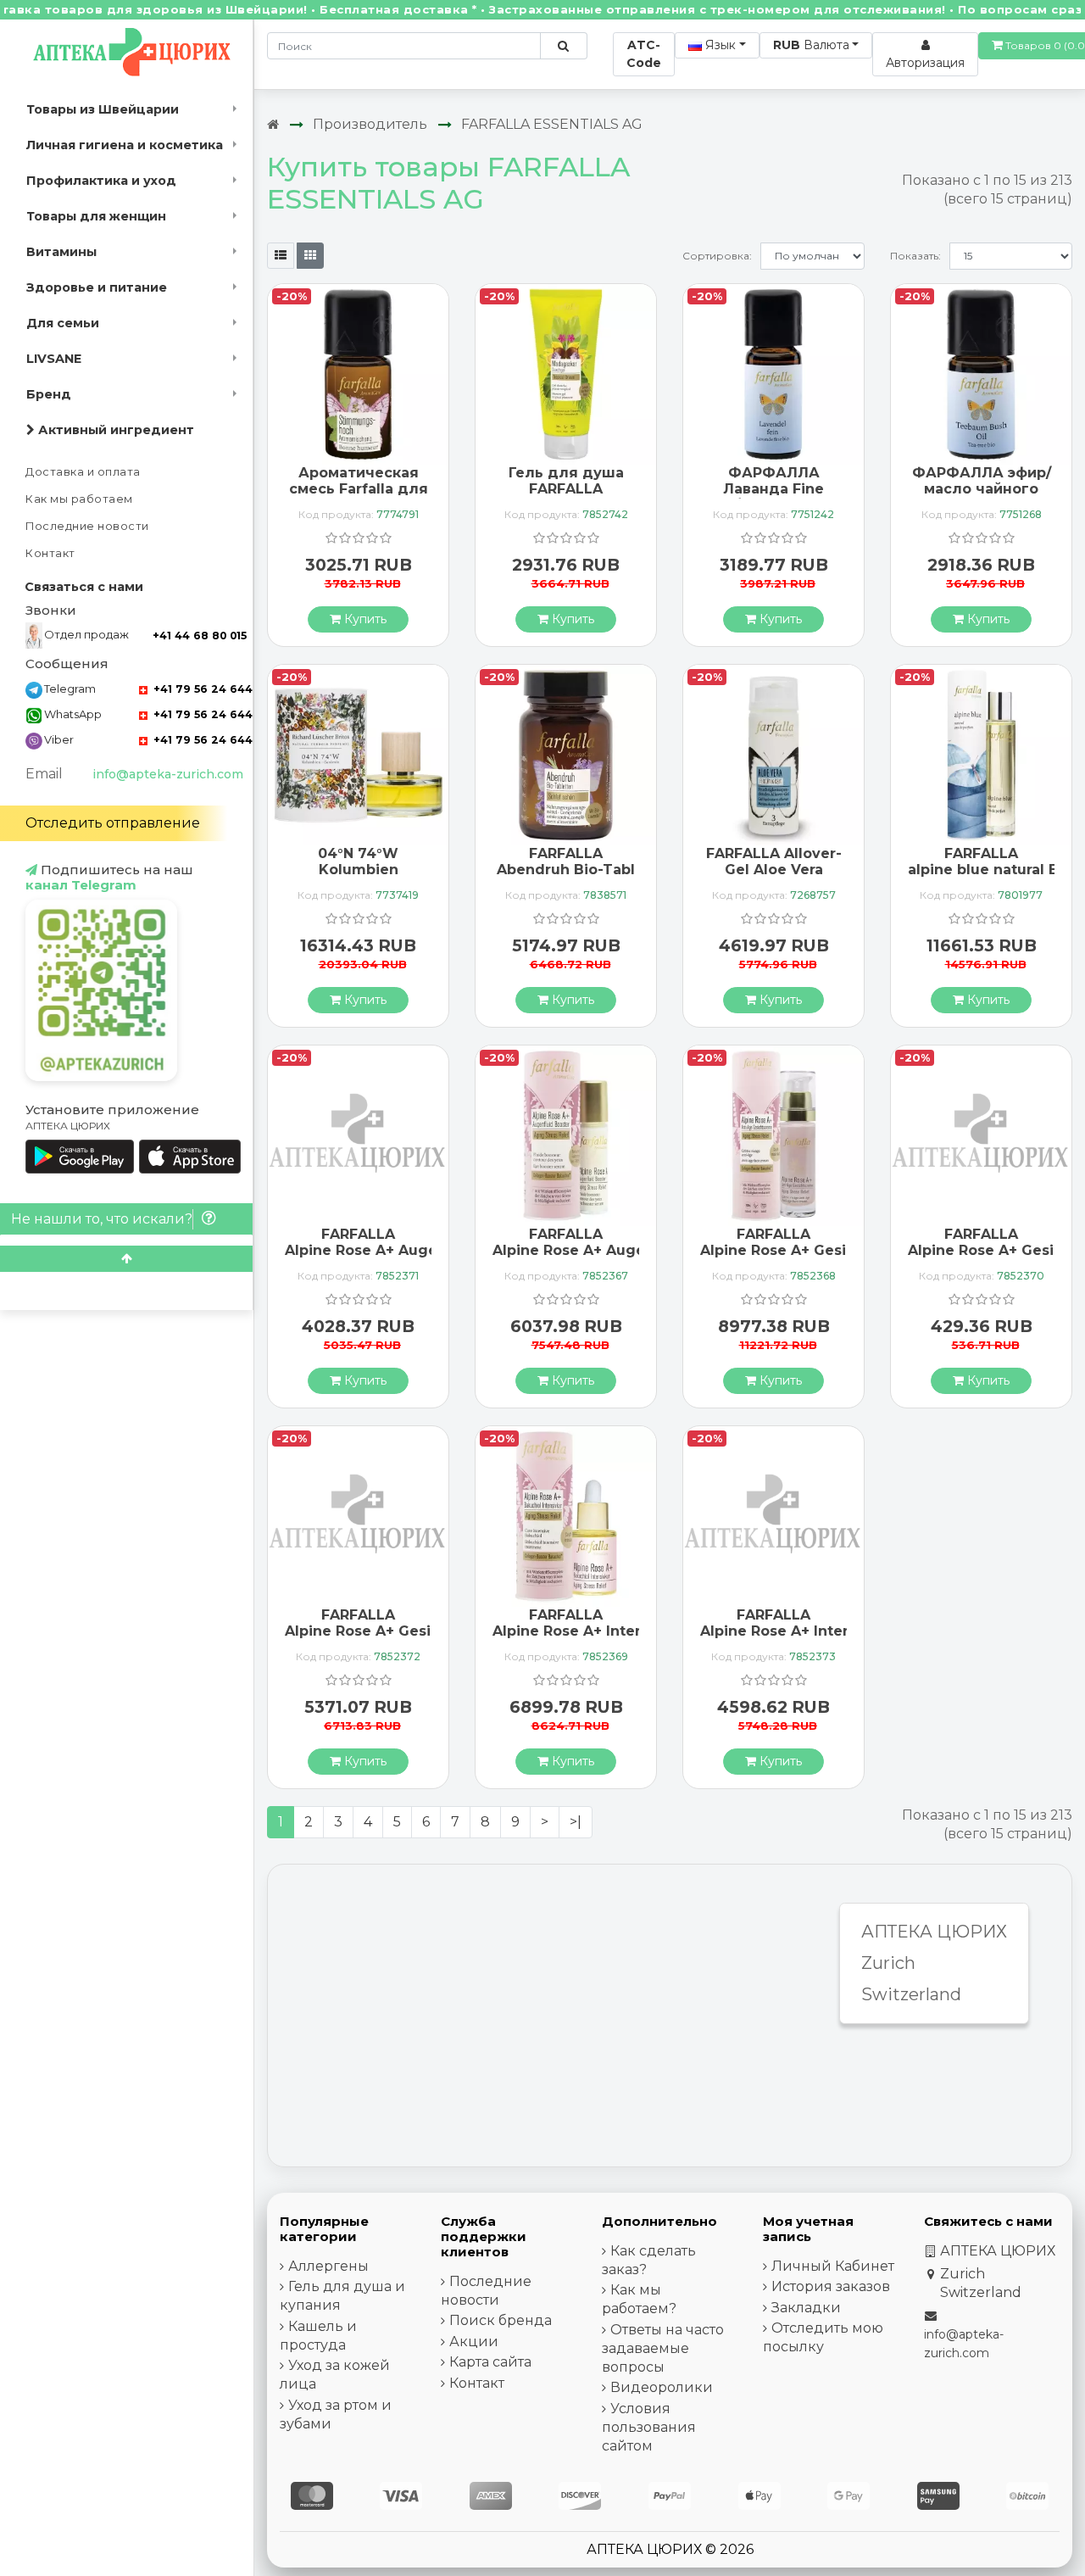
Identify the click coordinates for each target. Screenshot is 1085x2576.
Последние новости (87, 526)
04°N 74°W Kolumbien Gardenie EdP (359, 870)
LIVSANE (54, 359)
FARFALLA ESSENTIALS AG (552, 124)
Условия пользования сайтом (649, 2427)
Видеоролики (662, 2387)
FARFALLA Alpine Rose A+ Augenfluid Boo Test (399, 1250)
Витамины (61, 252)
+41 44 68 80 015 (200, 636)
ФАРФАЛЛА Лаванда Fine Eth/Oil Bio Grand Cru (774, 497)
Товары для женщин (96, 216)
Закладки (806, 2308)
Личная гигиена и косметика (125, 145)
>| (576, 1822)
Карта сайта (490, 2362)
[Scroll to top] (126, 1259)
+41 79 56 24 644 (201, 689)
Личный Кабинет (833, 2266)
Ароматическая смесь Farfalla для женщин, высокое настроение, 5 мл (359, 497)
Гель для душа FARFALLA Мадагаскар (566, 489)
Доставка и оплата (83, 472)
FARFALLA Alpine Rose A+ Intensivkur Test (798, 1631)
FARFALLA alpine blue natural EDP (993, 861)
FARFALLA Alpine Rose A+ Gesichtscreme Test (397, 1631)
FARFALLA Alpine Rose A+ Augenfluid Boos (610, 1242)
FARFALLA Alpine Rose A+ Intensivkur (590, 1623)
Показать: (915, 256)
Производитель (370, 124)
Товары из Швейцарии (103, 109)
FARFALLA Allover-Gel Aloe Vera (774, 861)
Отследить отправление (113, 823)
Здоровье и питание (97, 287)
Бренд (49, 394)
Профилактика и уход (101, 181)
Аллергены (328, 2266)
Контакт (50, 553)
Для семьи (63, 323)
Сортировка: (717, 256)
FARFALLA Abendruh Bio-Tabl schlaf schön (566, 870)
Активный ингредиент (114, 430)
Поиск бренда (501, 2320)
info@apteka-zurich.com (168, 774)
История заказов (831, 2286)
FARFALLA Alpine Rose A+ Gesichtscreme (812, 1242)
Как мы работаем (79, 499)
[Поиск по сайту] (563, 46)
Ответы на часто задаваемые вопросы (663, 2348)
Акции (474, 2342)
